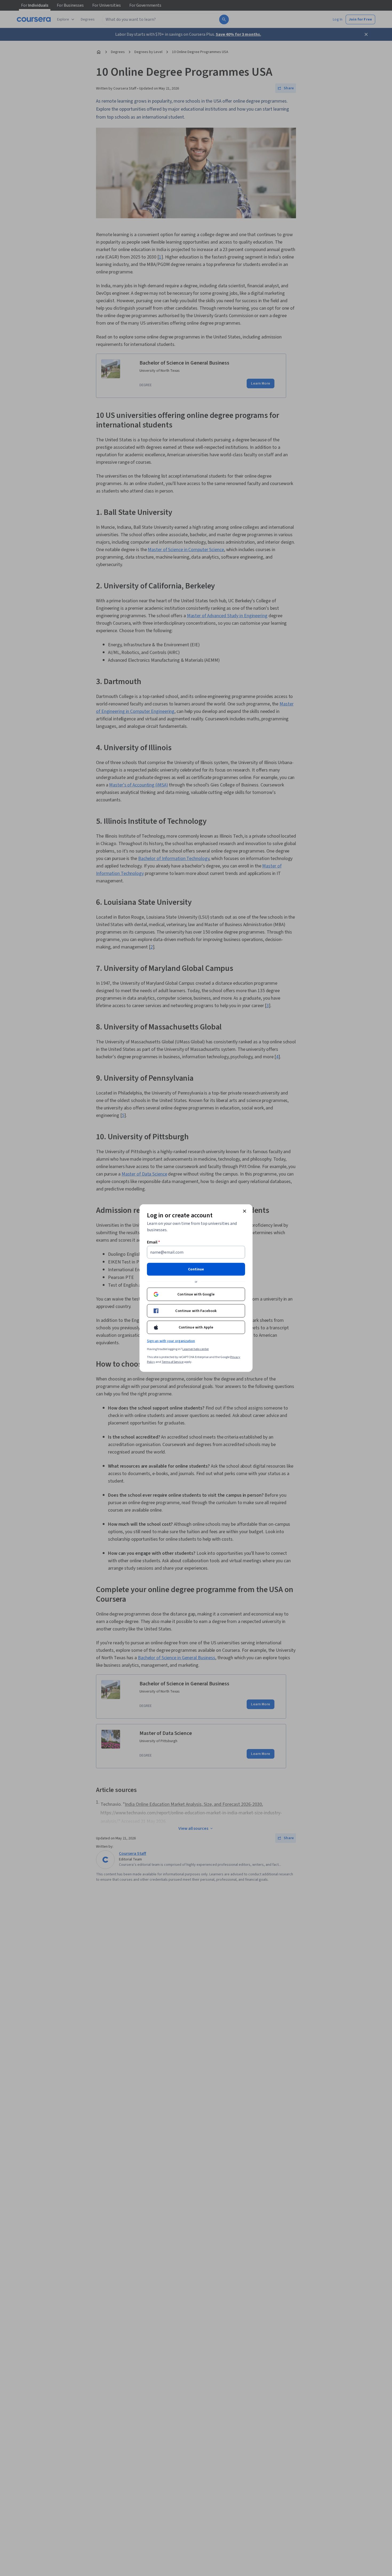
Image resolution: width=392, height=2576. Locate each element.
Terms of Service (173, 1362)
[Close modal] (245, 1211)
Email (153, 1242)
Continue (196, 1269)
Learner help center (196, 1349)
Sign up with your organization (171, 1341)
